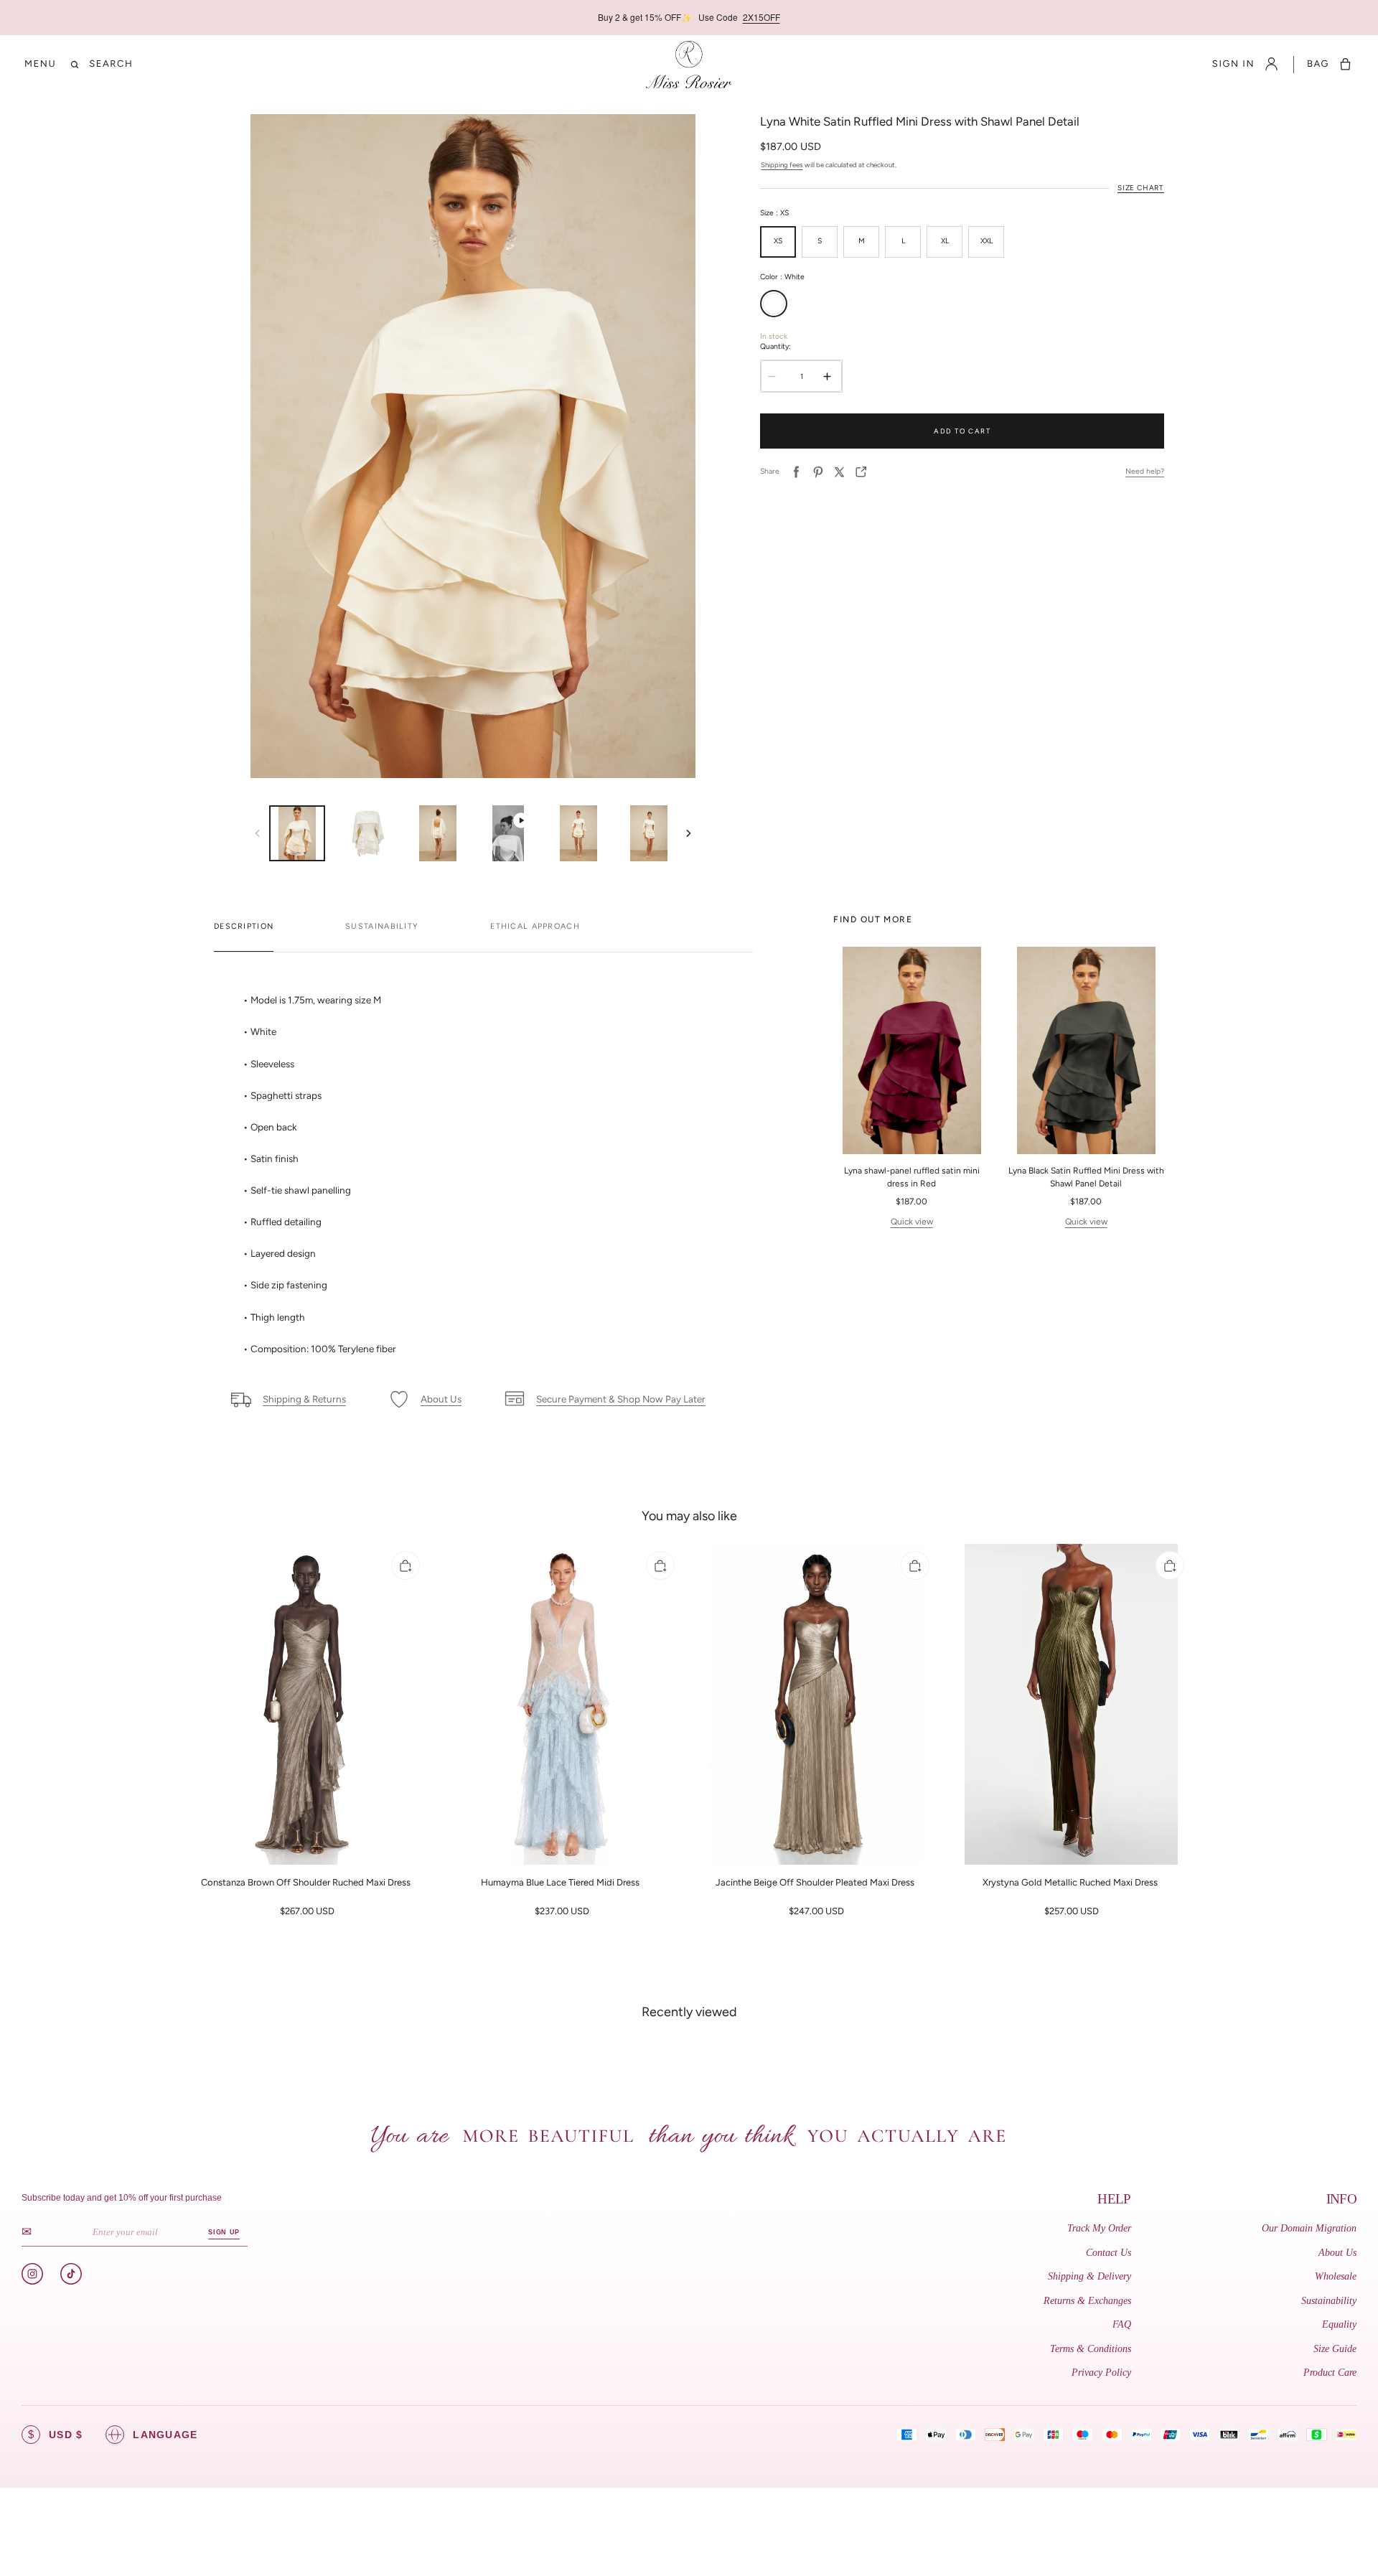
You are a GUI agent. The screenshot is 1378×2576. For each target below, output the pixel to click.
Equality (1339, 2324)
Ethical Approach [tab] (535, 926)
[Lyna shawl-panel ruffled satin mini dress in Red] (911, 1051)
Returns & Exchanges (1087, 2301)
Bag (1318, 64)
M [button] (862, 241)
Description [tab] (244, 926)
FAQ (1122, 2324)
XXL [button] (986, 241)
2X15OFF (761, 17)
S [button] (820, 241)
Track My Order (1099, 2228)
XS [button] (778, 241)
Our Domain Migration (1309, 2228)
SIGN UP (224, 2232)
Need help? (1145, 471)
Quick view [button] (912, 1222)
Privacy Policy (1101, 2373)
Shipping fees (782, 165)
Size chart (1141, 188)
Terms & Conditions (1091, 2349)
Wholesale (1336, 2276)
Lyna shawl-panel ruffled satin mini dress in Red (912, 1177)
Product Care (1330, 2373)
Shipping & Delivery (1089, 2276)
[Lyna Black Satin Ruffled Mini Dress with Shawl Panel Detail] (1086, 1051)
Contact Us (1109, 2253)
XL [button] (945, 241)
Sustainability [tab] (382, 926)
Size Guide (1335, 2349)
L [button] (903, 241)
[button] (40, 64)
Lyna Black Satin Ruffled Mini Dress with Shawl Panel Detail (1086, 1177)
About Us (1337, 2253)
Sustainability (1329, 2301)
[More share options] (861, 472)
